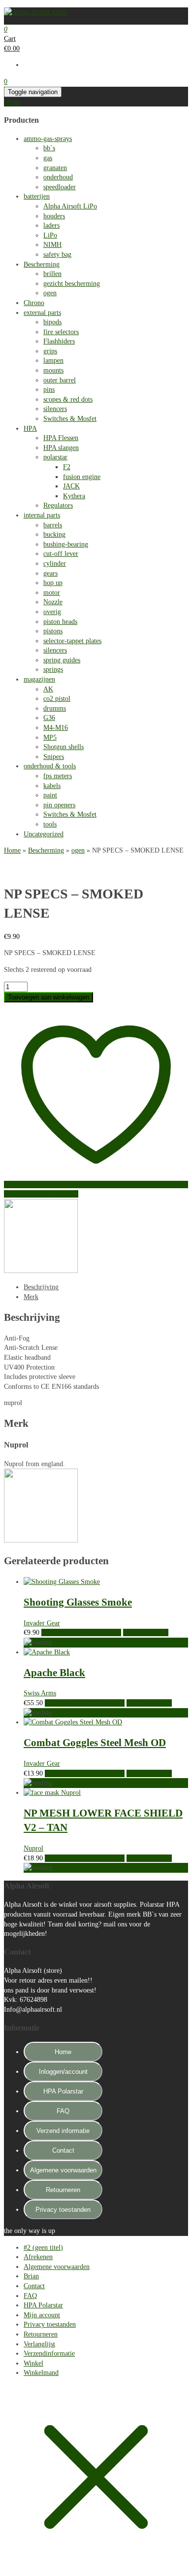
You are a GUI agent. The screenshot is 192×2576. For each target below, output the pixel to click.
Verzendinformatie (49, 2353)
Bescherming (46, 850)
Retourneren (63, 2190)
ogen (78, 850)
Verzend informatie (63, 2131)
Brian (31, 2276)
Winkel (33, 2363)
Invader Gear (42, 1623)
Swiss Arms (40, 1693)
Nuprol (33, 1848)
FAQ (63, 2111)
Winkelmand (41, 2373)
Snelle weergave (146, 1632)
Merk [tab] (31, 1297)
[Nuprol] (41, 1271)
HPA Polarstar (63, 2091)
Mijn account (42, 2315)
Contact (63, 2150)
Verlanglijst (39, 2344)
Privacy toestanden (63, 2210)
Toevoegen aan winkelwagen (48, 997)
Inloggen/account (63, 2072)
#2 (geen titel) (43, 2248)
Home (12, 850)
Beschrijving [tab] (41, 1287)
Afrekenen (38, 2257)
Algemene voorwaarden (63, 2170)
